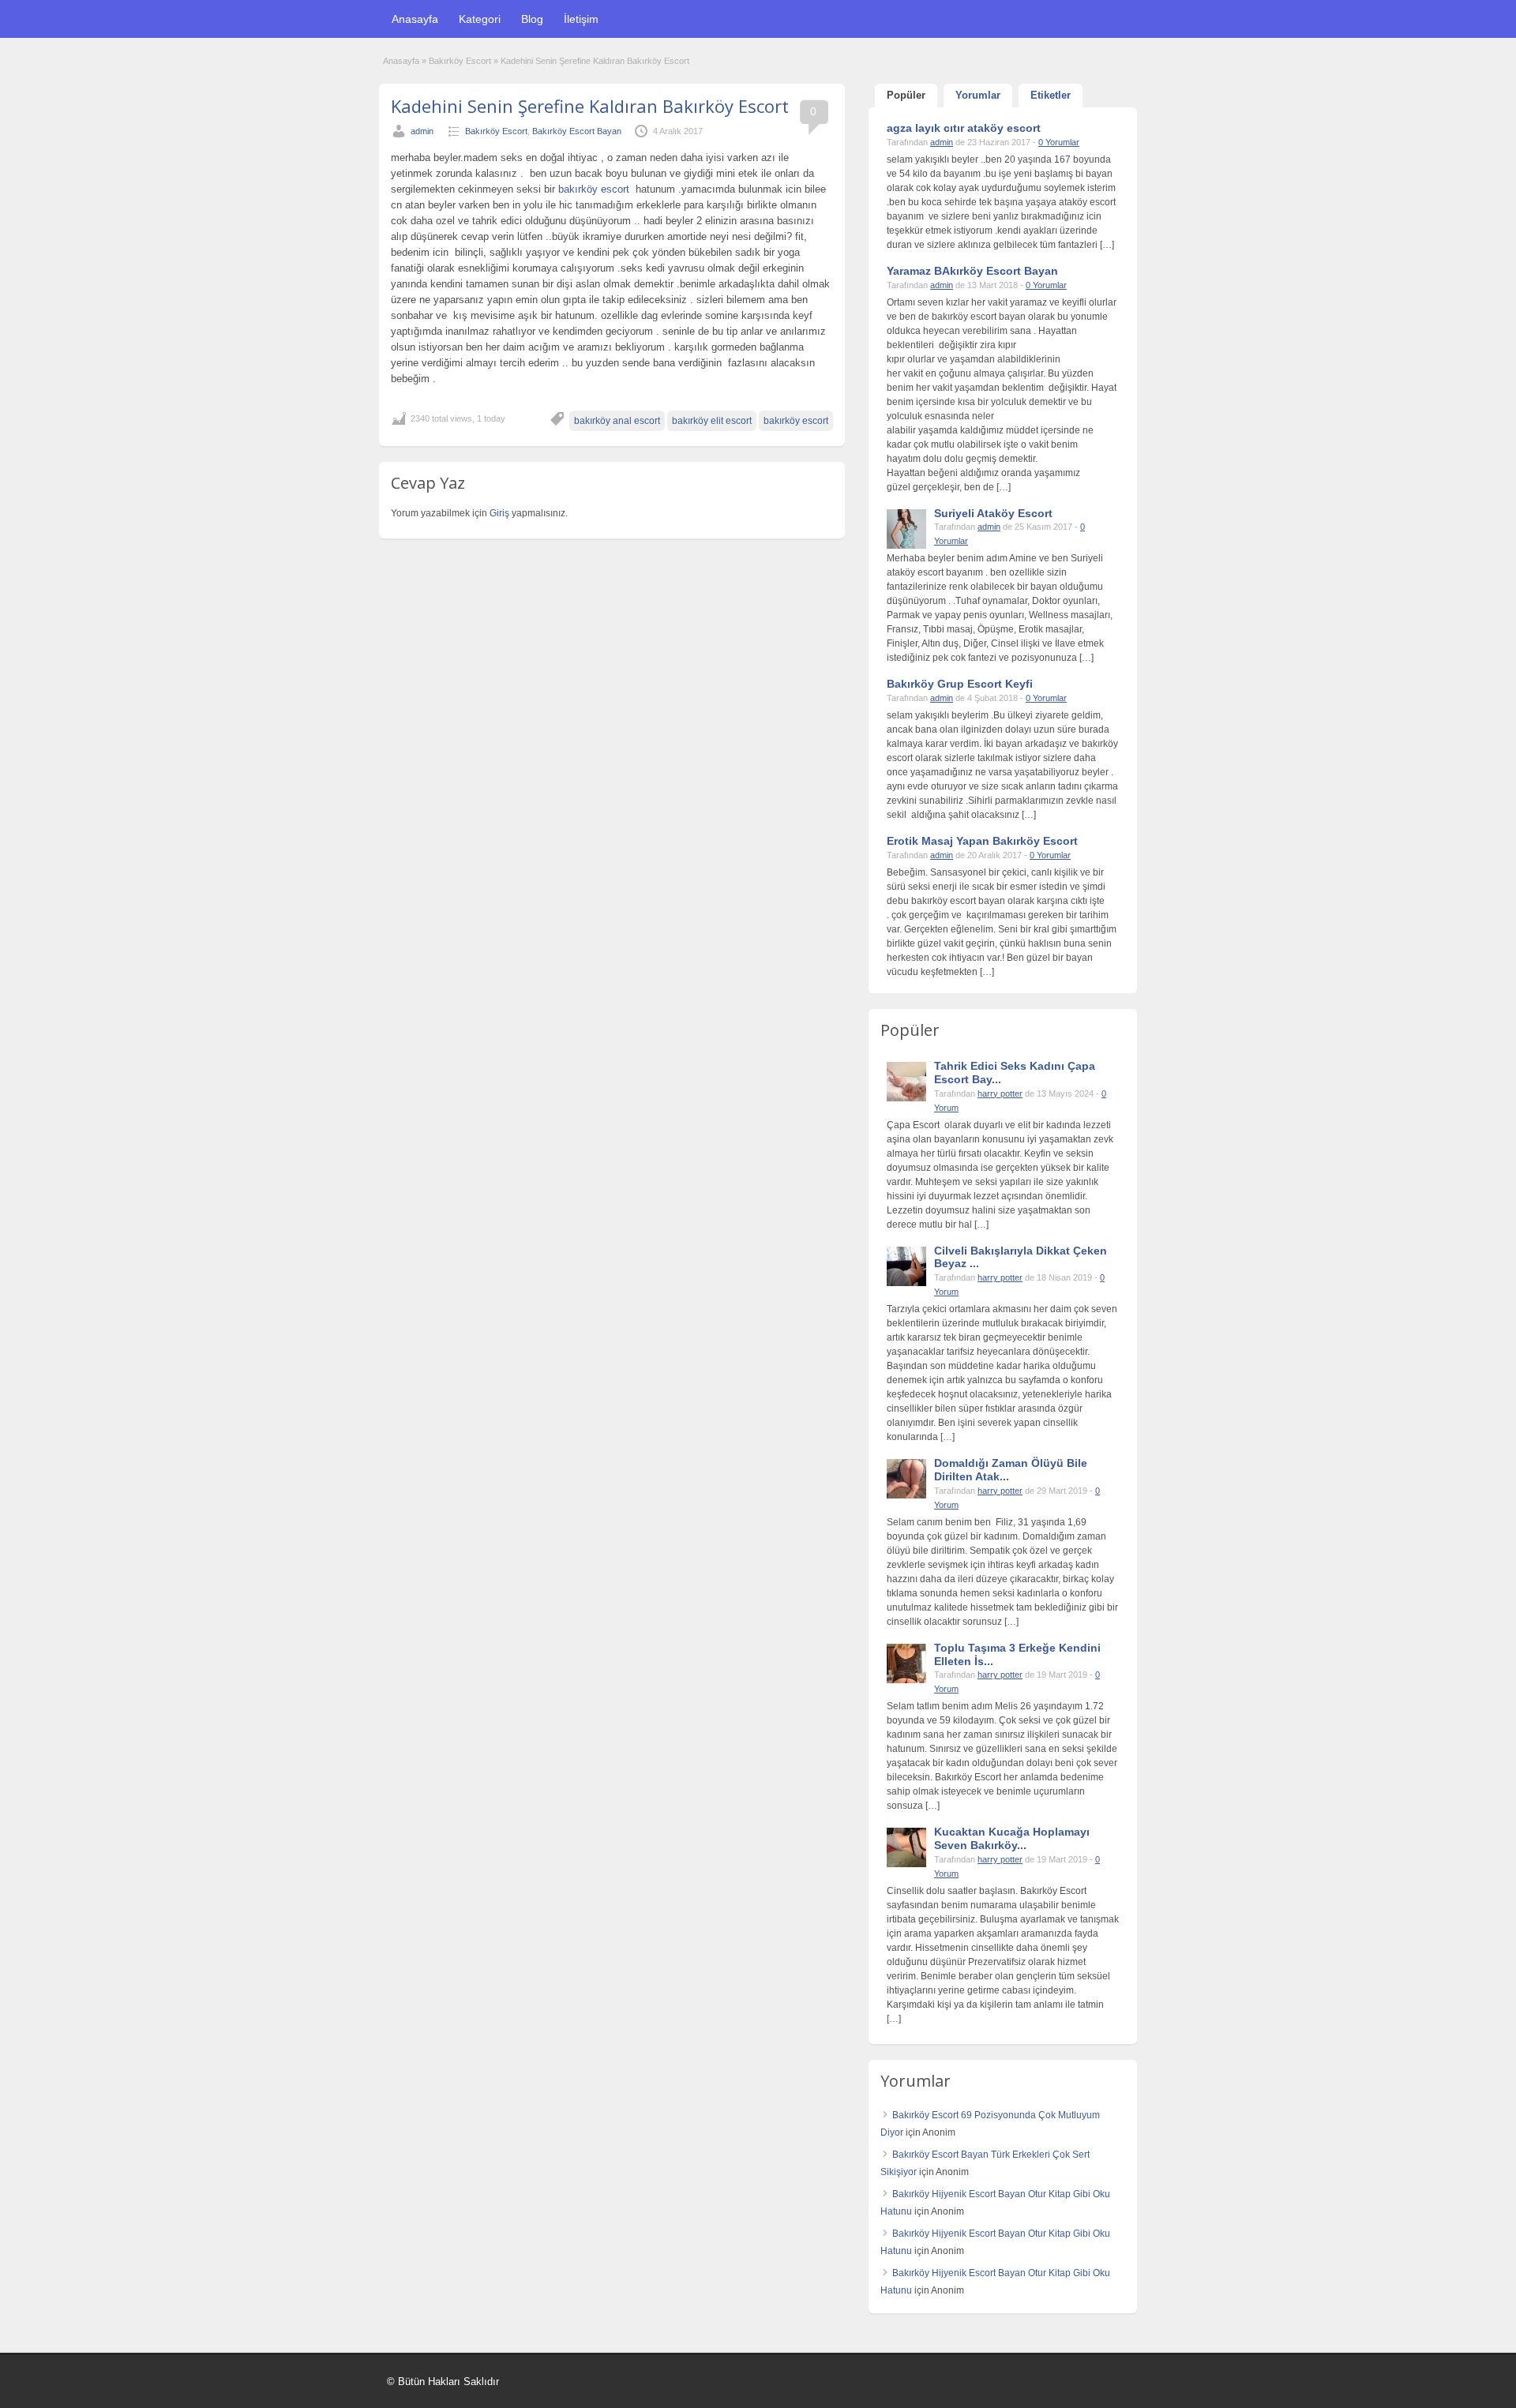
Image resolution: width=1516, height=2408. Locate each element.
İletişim (581, 19)
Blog (532, 19)
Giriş (501, 513)
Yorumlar (978, 95)
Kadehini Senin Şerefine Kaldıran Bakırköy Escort (590, 106)
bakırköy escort (595, 189)
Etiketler (1051, 95)
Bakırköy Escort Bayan (577, 131)
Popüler (906, 95)
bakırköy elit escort (712, 421)
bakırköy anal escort (617, 421)
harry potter (1000, 1093)
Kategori (480, 19)
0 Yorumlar (1059, 142)
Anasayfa (415, 19)
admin (422, 131)
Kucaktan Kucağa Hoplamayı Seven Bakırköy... (1012, 1838)
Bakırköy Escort (460, 61)
